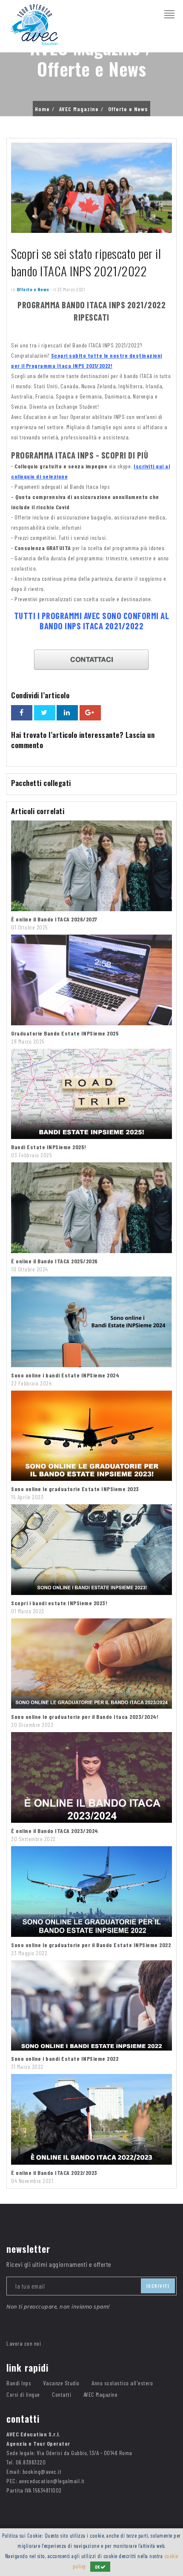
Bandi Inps (19, 2383)
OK (98, 2567)
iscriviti (158, 2286)
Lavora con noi (24, 2343)
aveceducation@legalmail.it (52, 2481)
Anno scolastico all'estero (122, 2383)
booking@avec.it (42, 2471)
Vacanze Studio (61, 2383)
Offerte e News (128, 109)
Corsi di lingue (23, 2394)
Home (42, 109)
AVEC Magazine (79, 109)
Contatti (61, 2394)
